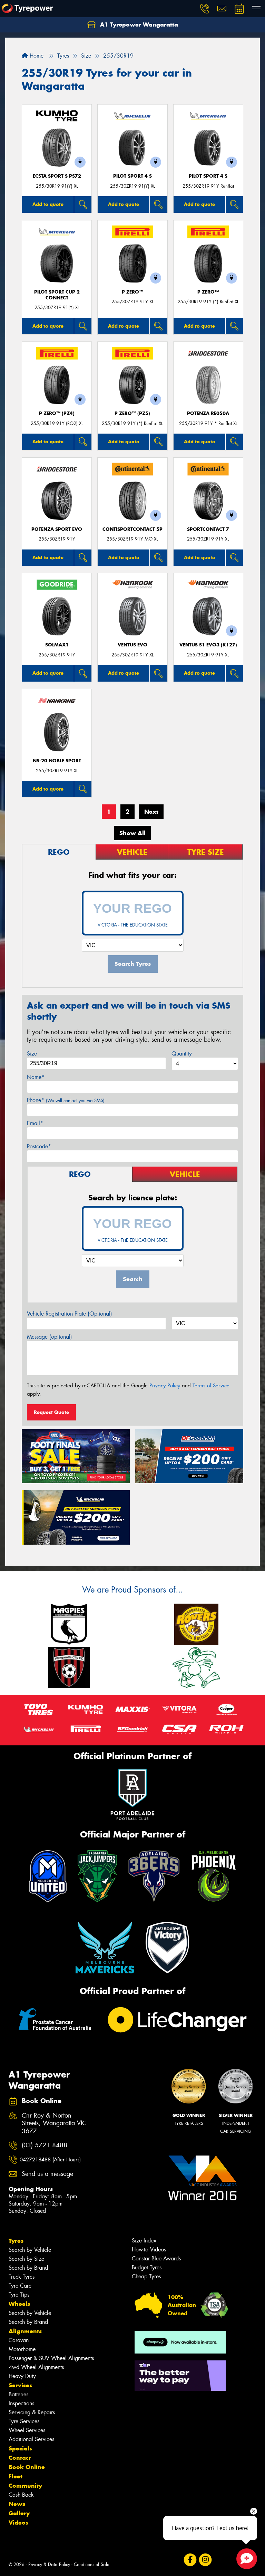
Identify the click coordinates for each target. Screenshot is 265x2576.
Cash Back (21, 2495)
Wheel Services (27, 2430)
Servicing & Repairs (32, 2412)
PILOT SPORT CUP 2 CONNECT (57, 295)
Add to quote (48, 204)
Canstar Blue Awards (156, 2258)
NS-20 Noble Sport (57, 761)
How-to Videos (149, 2250)
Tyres (16, 2241)
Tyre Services (24, 2421)
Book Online (27, 2467)
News (17, 2504)
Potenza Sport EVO (57, 529)
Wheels (19, 2304)
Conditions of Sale (92, 2564)
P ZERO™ (132, 292)
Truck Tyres (22, 2277)
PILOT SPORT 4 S (132, 176)
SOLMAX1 (57, 645)
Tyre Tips (19, 2295)
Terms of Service (211, 1386)
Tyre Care (20, 2286)
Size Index (144, 2241)
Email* (35, 1123)
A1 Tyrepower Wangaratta (138, 24)
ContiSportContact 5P (132, 529)
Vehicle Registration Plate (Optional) (70, 1314)
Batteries (18, 2394)
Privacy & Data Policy (49, 2564)
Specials (20, 2448)
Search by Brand (28, 2268)
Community (25, 2486)
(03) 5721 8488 (45, 2145)
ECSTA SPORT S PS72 (57, 176)
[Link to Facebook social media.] (190, 2560)
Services (20, 2385)
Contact (20, 2458)
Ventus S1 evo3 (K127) (208, 645)
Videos (18, 2523)
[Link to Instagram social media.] (205, 2560)
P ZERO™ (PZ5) (132, 413)
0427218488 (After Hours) (50, 2160)
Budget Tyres (147, 2267)
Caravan (19, 2340)
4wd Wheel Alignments (36, 2367)
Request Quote (51, 1412)
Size (32, 1054)
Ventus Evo (132, 645)
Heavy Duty (22, 2376)
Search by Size (26, 2259)
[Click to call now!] (205, 9)
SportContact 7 (208, 529)
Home (36, 56)
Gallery (19, 2513)
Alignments (25, 2331)
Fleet (16, 2476)
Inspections (21, 2403)
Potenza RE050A (208, 413)
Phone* (66, 1100)
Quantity (182, 1054)
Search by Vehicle (30, 2250)
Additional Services (31, 2439)
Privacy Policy (165, 1386)
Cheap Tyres (146, 2276)
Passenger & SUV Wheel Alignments (51, 2358)
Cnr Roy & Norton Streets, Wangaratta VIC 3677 (54, 2124)
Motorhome (22, 2349)
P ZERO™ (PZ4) (57, 413)
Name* (36, 1077)
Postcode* (39, 1146)
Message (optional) (50, 1337)
